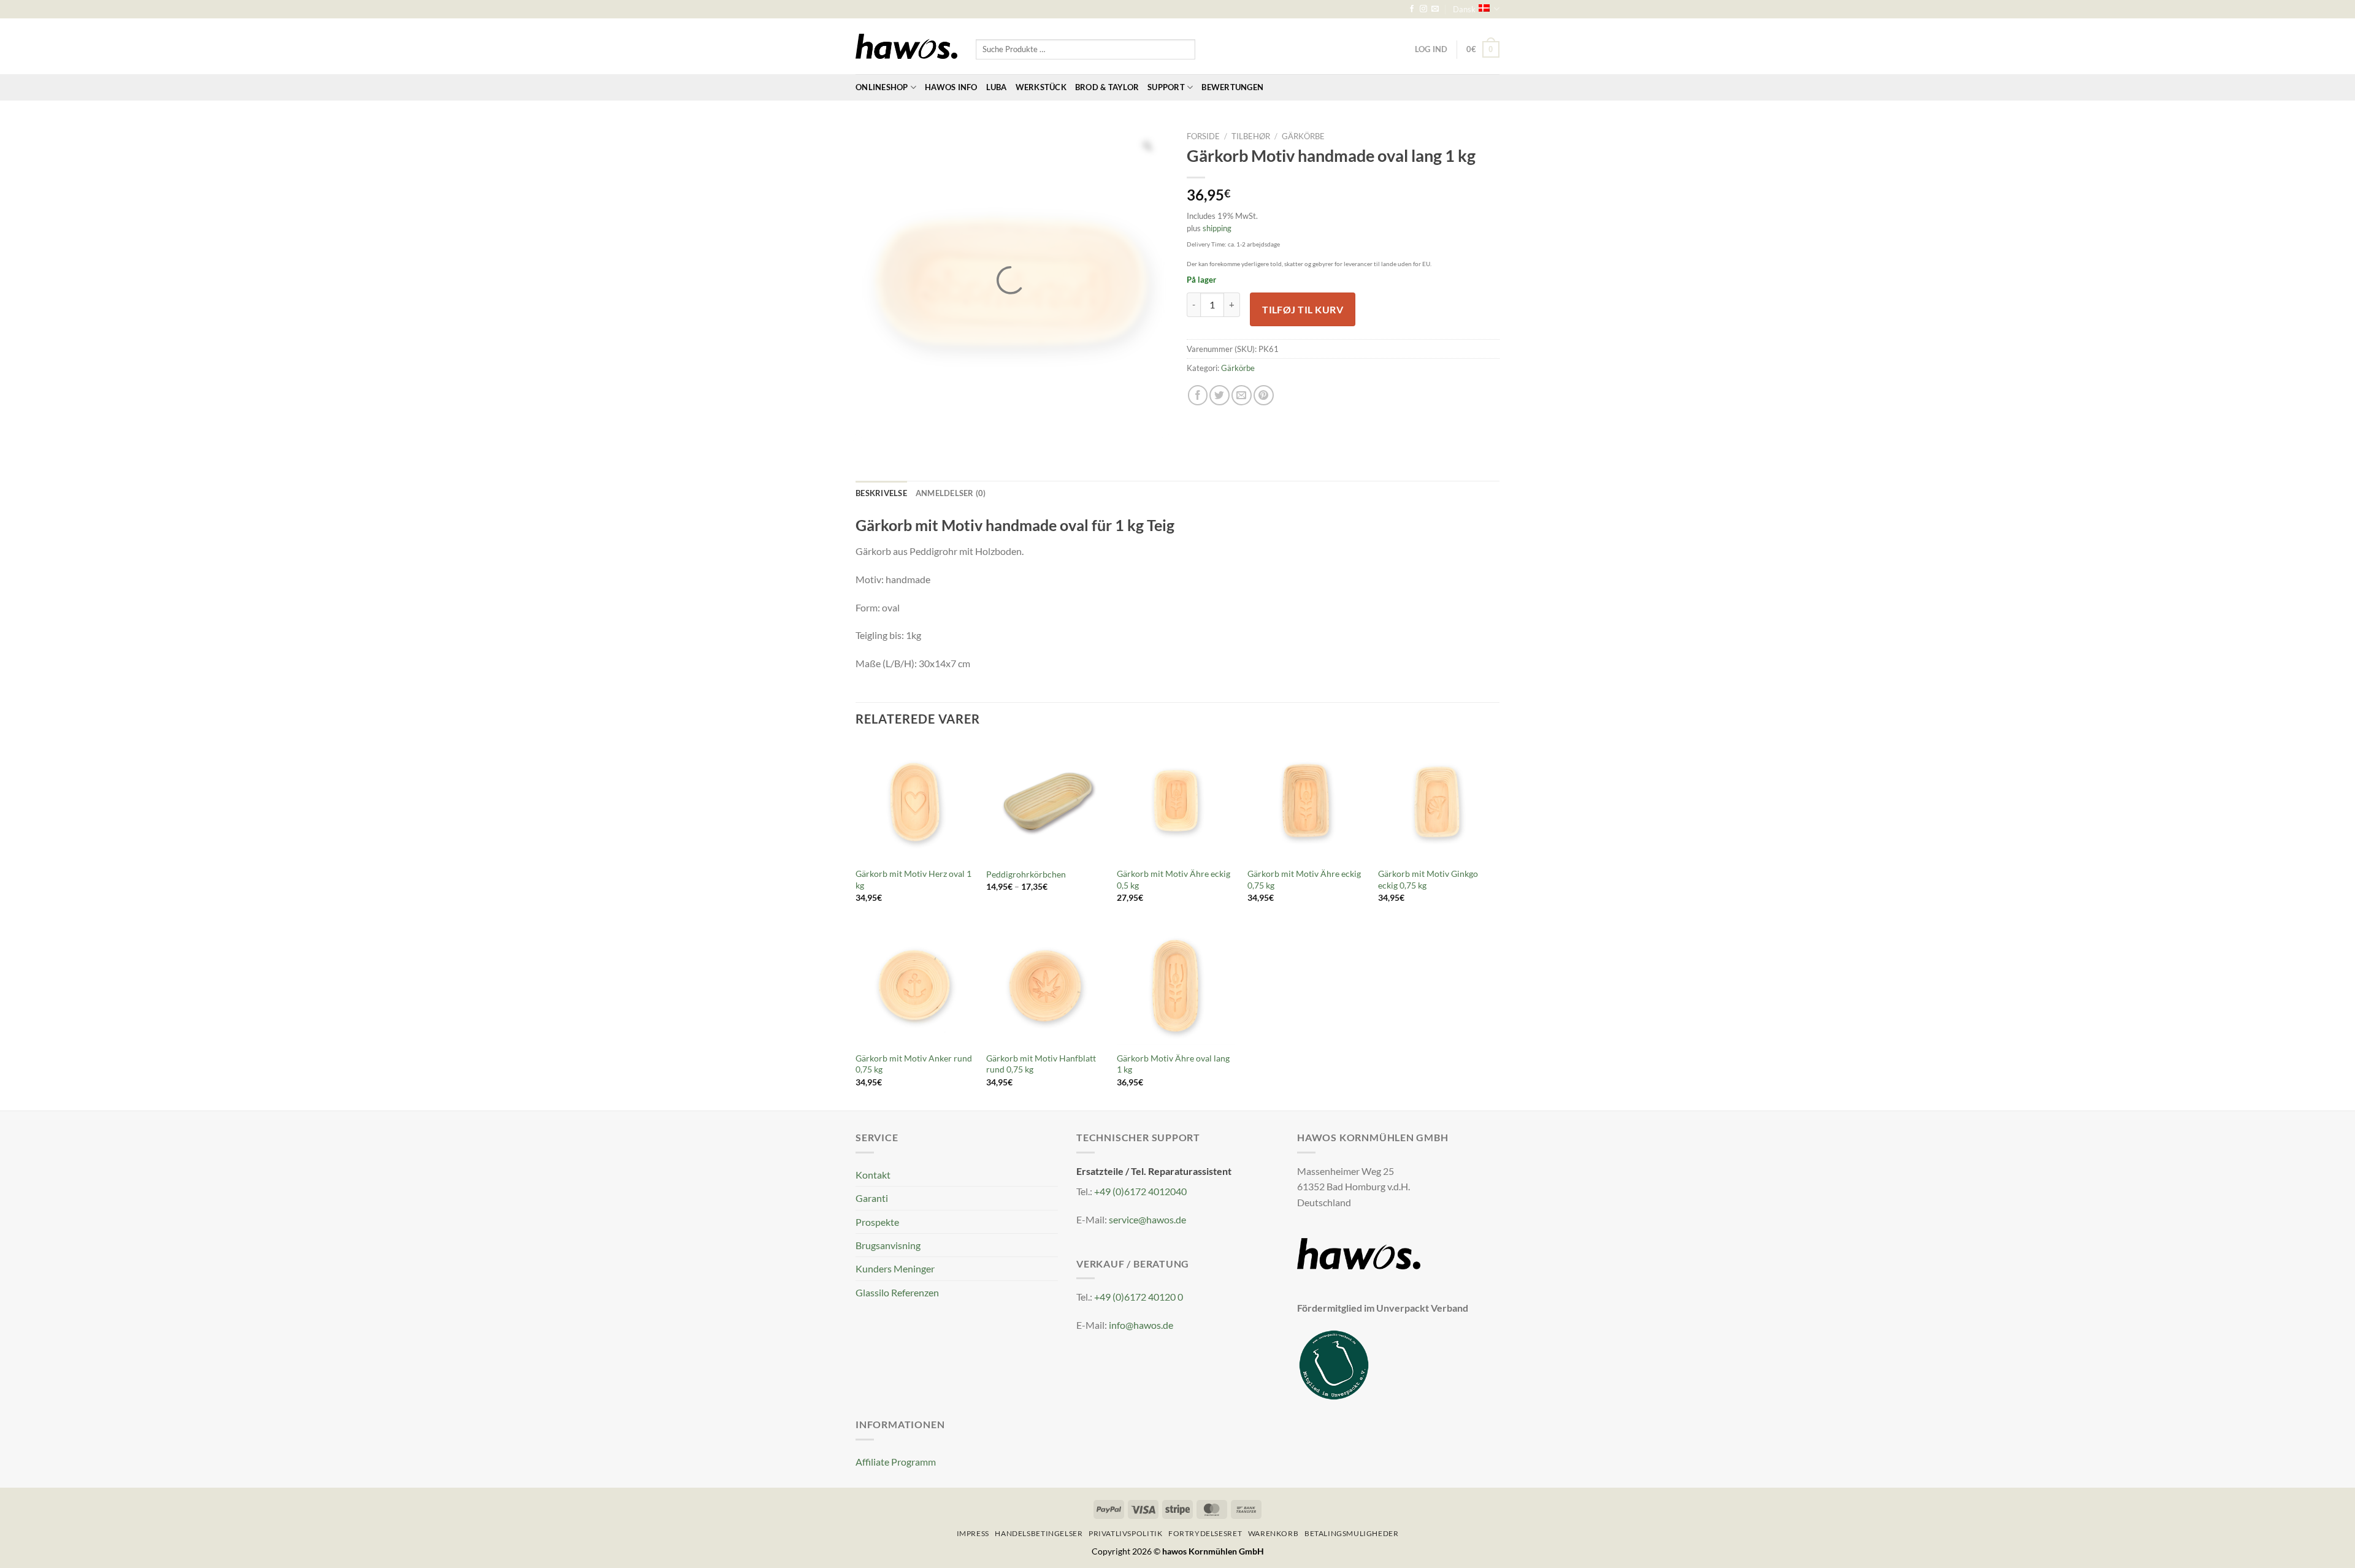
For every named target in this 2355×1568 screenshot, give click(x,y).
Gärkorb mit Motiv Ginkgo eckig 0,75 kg (1428, 879)
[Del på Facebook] (1198, 395)
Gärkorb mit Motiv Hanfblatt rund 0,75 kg (1041, 1064)
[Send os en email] (1435, 9)
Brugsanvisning (888, 1245)
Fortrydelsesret (1205, 1533)
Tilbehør (1251, 136)
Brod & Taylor (1107, 87)
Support (1166, 87)
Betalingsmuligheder (1352, 1533)
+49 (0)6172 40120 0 (1139, 1297)
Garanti (872, 1198)
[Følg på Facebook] (1412, 9)
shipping (1217, 228)
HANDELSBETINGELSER (1039, 1533)
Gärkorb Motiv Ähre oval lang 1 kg (1173, 1064)
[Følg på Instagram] (1423, 9)
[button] (1483, 49)
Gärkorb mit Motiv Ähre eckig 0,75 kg (1304, 879)
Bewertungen (1232, 87)
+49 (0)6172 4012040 (1140, 1191)
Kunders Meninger (895, 1268)
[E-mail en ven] (1242, 395)
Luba (997, 87)
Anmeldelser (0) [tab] (951, 493)
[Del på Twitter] (1220, 395)
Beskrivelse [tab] (881, 493)
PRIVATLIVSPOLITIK (1125, 1533)
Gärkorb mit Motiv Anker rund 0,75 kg (914, 1064)
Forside (1203, 136)
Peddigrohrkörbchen (1026, 874)
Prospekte (877, 1222)
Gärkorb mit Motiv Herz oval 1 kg (913, 879)
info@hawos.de (1141, 1325)
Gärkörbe (1303, 136)
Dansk (1464, 9)
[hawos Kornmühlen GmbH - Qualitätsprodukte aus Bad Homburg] (906, 47)
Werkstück (1041, 87)
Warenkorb (1273, 1533)
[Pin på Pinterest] (1264, 395)
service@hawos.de (1147, 1219)
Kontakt (873, 1175)
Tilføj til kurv (1303, 309)
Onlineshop (882, 87)
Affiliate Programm (896, 1462)
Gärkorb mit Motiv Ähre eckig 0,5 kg (1174, 879)
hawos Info (951, 87)
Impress (973, 1533)
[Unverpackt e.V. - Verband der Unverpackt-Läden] (1334, 1363)
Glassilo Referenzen (897, 1292)
